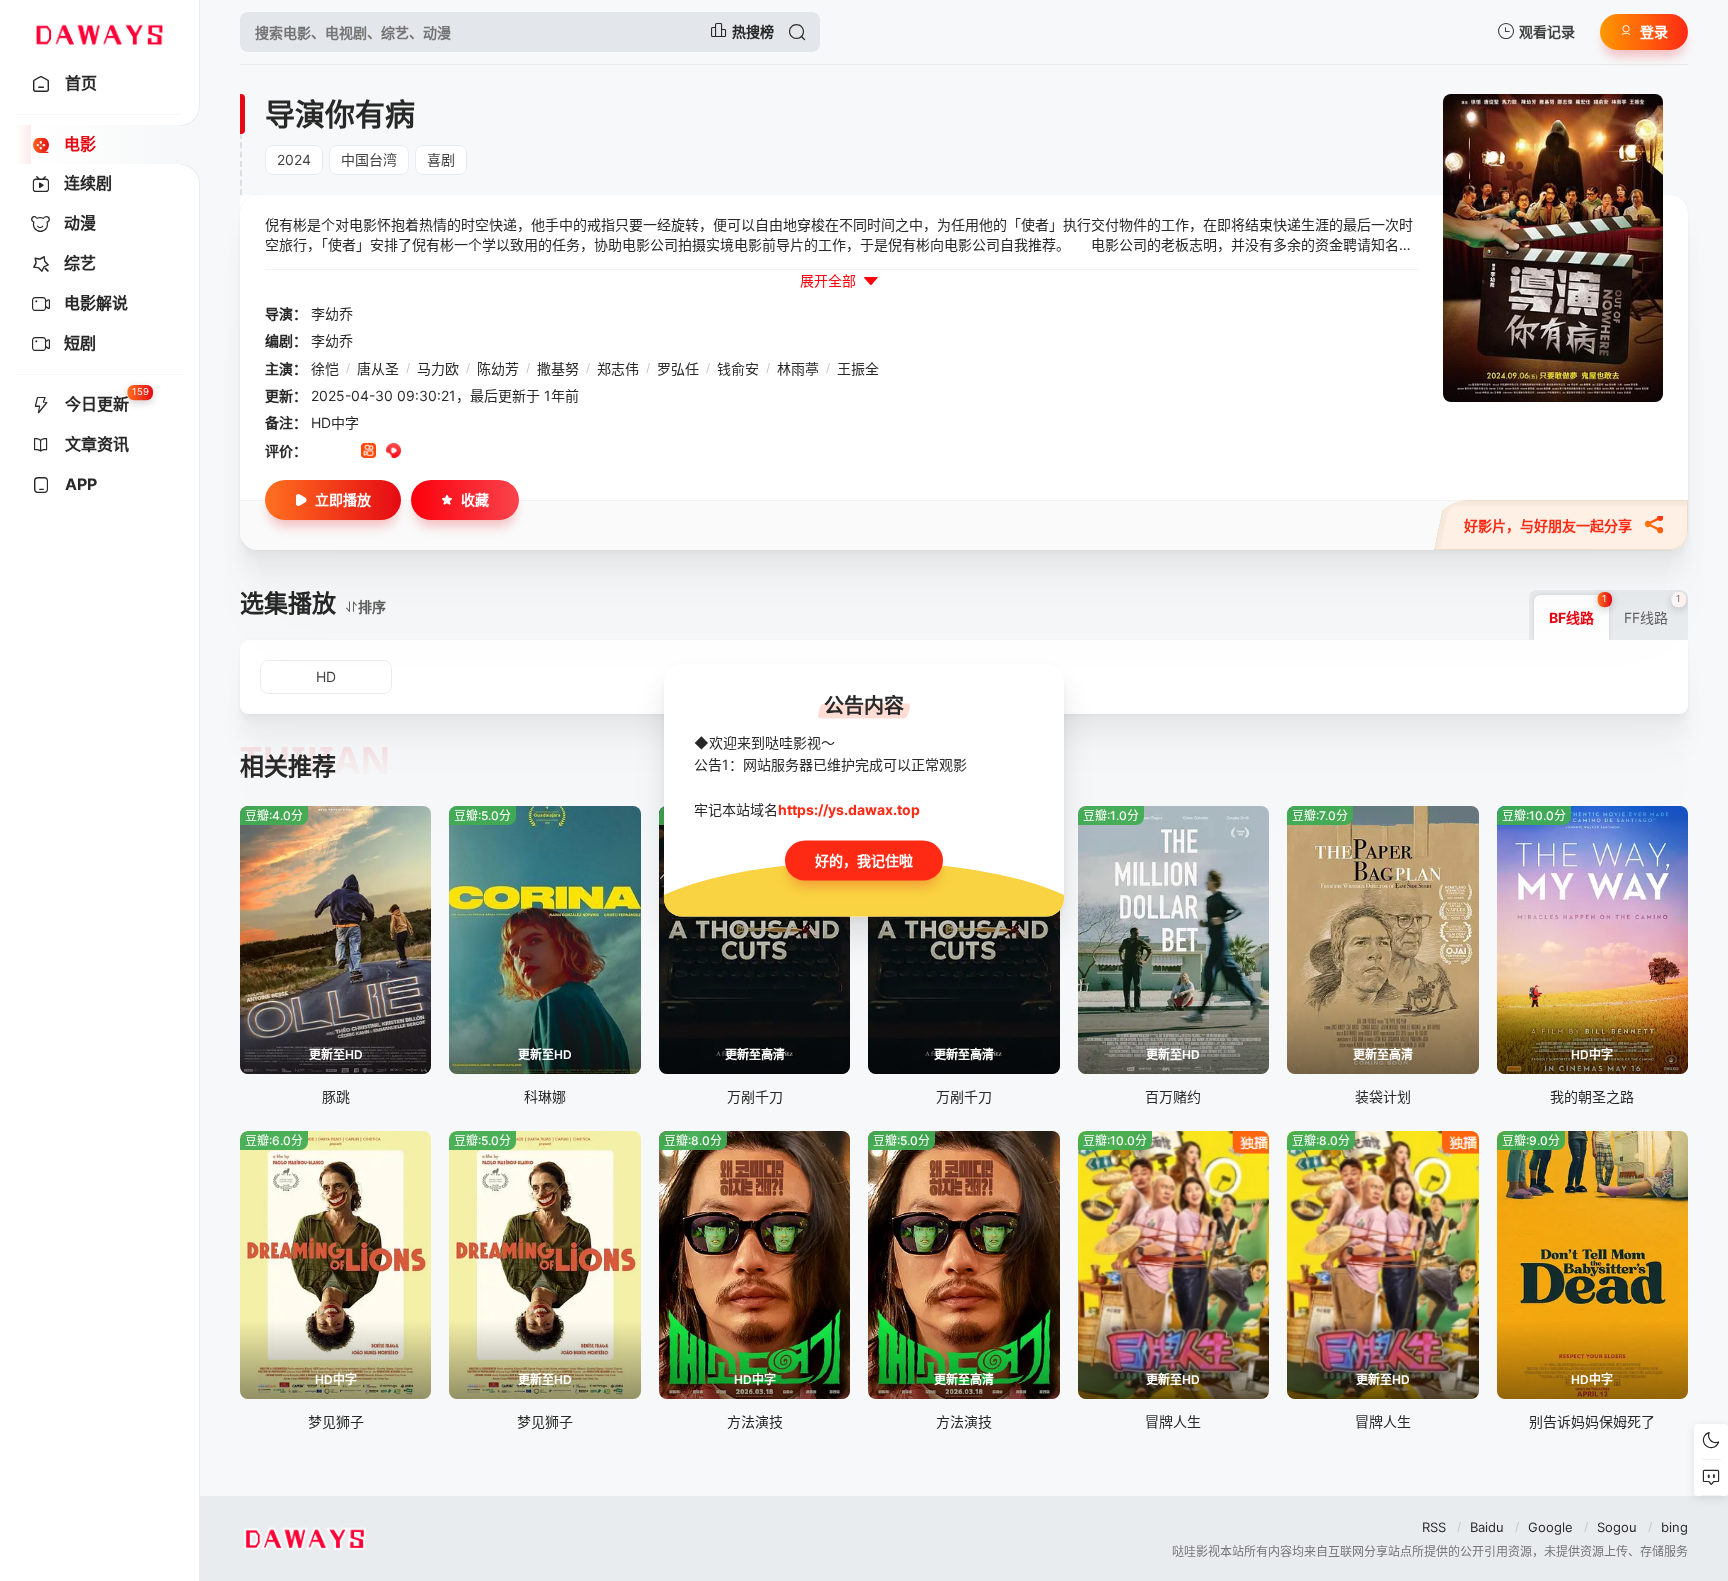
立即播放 (343, 499)
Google (1550, 1527)
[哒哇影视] (99, 32)
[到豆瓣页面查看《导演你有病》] (318, 452)
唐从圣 (378, 368)
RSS (1434, 1527)
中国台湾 (369, 159)
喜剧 (441, 159)
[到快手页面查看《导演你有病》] (368, 452)
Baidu (1487, 1527)
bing (1674, 1527)
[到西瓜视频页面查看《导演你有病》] (393, 452)
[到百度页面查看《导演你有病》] (468, 452)
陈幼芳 (498, 368)
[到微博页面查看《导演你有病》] (418, 452)
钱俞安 (738, 368)
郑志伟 (618, 368)
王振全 (858, 368)
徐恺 (325, 368)
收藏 (475, 499)
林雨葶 (798, 368)
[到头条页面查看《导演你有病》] (443, 452)
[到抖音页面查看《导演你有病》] (343, 452)
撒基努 (558, 368)
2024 (294, 159)
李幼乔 (332, 313)
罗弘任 (678, 368)
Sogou (1617, 1527)
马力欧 (438, 368)
